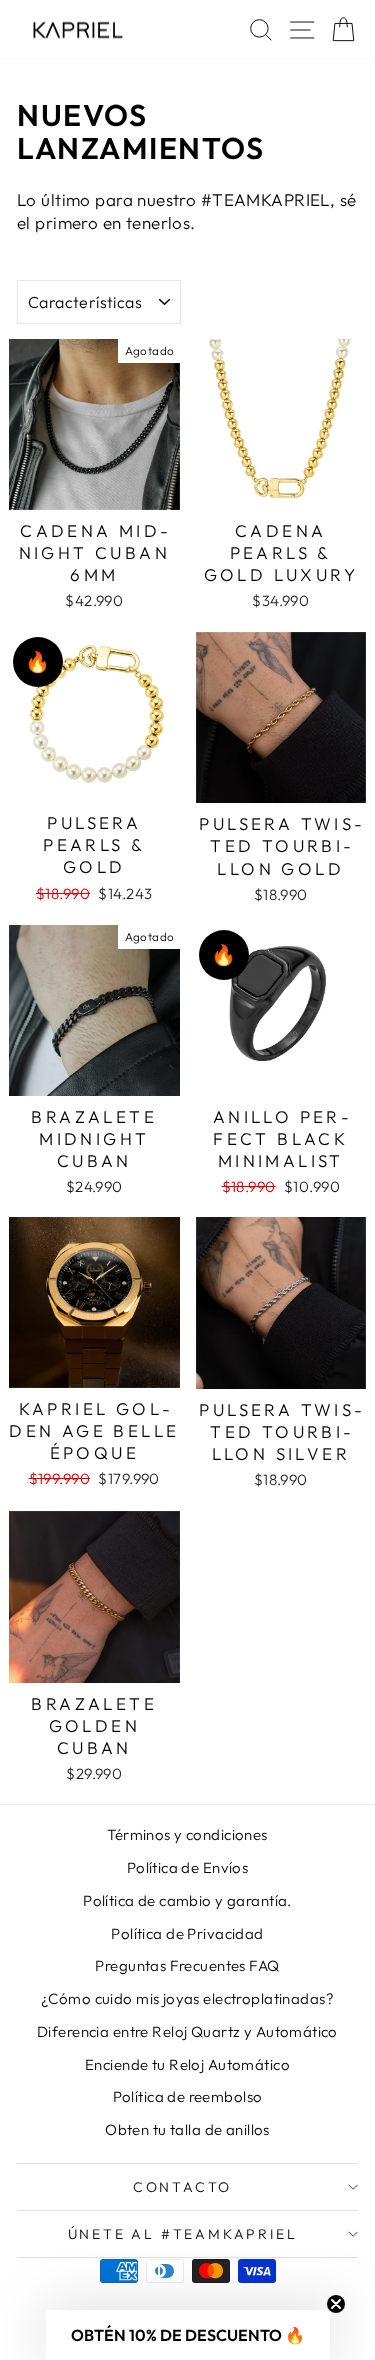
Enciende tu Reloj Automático (187, 2064)
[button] (188, 2335)
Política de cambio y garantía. (187, 1900)
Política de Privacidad (187, 1933)
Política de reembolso (188, 2096)
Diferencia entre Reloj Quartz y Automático (187, 2031)
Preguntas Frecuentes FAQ (187, 1965)
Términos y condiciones (187, 1834)
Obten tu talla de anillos (187, 2129)
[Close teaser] (336, 2304)
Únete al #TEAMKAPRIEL (183, 2234)
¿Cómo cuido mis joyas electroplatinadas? (187, 1998)
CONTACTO (182, 2187)
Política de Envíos (188, 1867)
